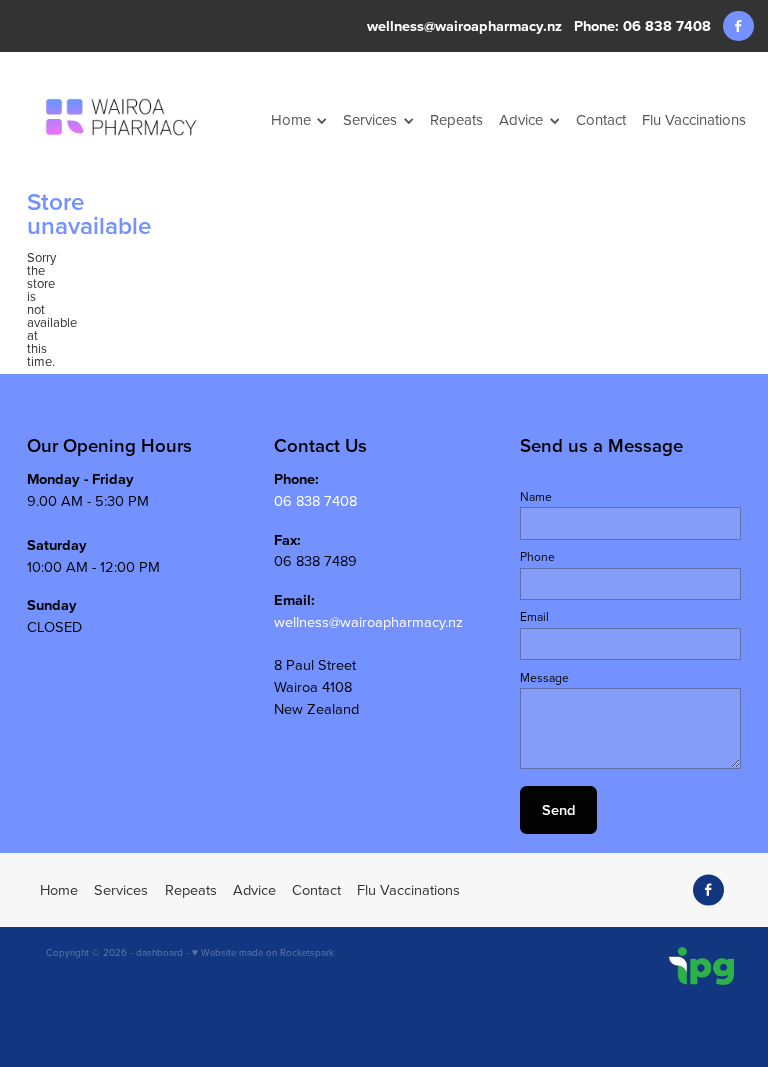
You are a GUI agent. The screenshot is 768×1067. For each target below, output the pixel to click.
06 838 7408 (315, 500)
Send (558, 809)
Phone (537, 557)
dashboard (159, 952)
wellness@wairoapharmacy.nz (464, 25)
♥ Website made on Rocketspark (263, 952)
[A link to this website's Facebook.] (738, 26)
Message (544, 678)
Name (536, 497)
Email (534, 617)
